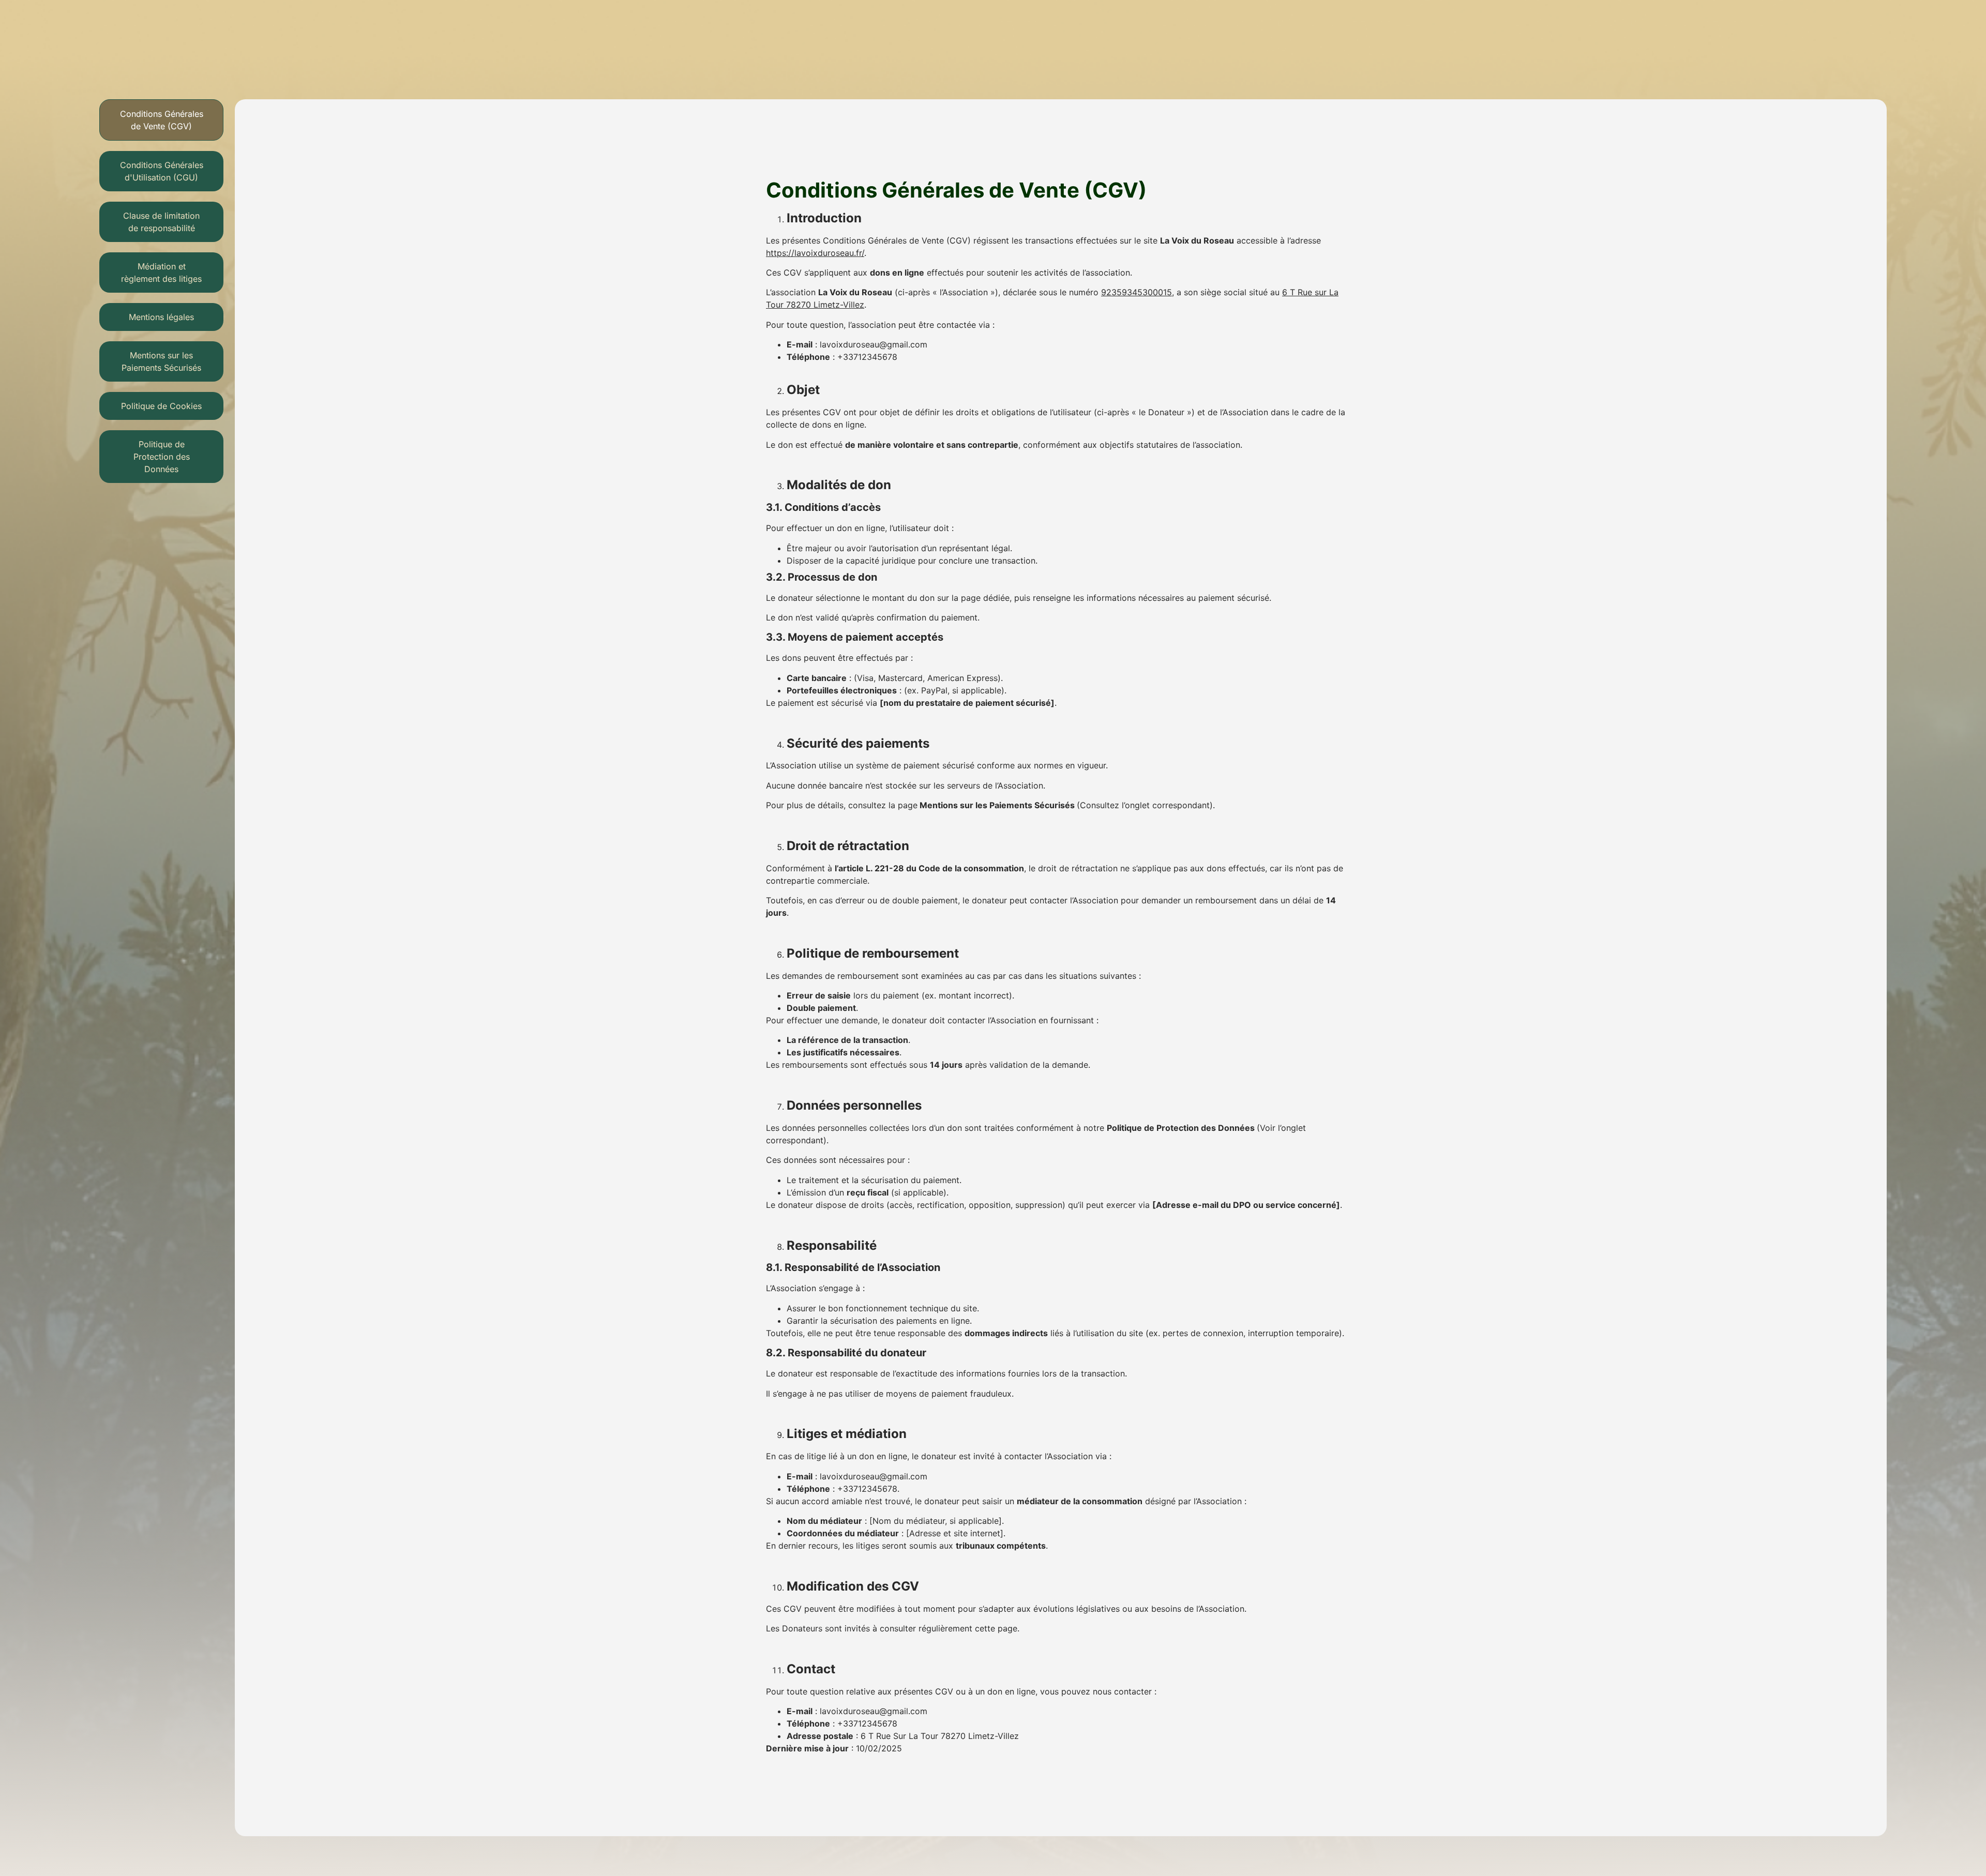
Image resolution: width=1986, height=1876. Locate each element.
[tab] (161, 120)
